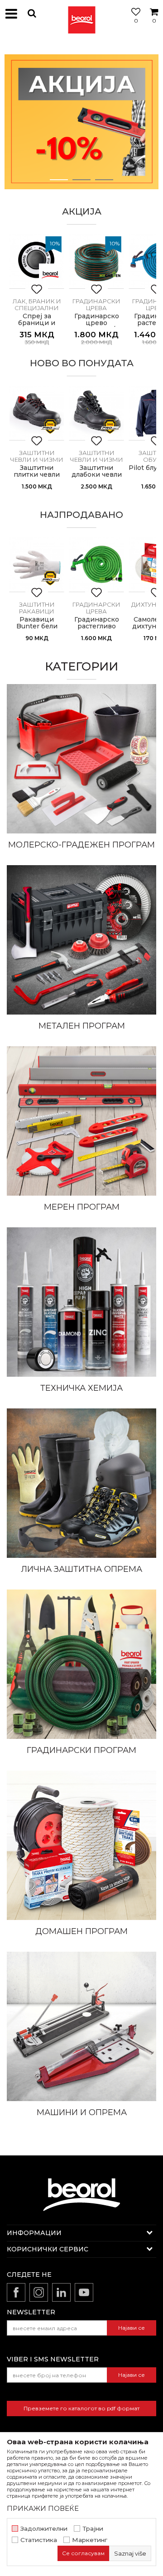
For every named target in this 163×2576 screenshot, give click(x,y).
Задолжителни (44, 2529)
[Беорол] (50, 275)
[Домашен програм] (81, 1845)
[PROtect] (50, 426)
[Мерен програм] (81, 1121)
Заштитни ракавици (37, 608)
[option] (81, 122)
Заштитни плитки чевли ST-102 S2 (37, 475)
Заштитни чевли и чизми (37, 456)
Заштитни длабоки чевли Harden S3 (97, 475)
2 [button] (82, 180)
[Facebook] (16, 2292)
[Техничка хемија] (81, 1302)
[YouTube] (84, 2292)
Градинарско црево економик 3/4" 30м (97, 326)
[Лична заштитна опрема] (81, 1483)
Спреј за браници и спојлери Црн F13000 (37, 326)
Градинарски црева (96, 304)
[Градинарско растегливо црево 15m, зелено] (96, 565)
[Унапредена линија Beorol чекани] (81, 122)
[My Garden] (110, 275)
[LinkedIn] (61, 2292)
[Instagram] (39, 2292)
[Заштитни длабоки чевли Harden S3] (96, 413)
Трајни (93, 2529)
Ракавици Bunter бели (37, 623)
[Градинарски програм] (81, 1664)
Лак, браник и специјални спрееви (37, 308)
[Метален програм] (81, 940)
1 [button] (59, 180)
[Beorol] (81, 14)
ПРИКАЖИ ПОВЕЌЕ (43, 2508)
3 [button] (104, 180)
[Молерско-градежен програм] (81, 759)
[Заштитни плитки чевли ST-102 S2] (37, 413)
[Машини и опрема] (81, 2026)
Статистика (39, 2540)
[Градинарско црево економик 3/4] (96, 261)
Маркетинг (90, 2540)
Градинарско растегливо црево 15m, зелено (97, 630)
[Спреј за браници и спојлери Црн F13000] (37, 261)
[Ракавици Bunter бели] (37, 565)
